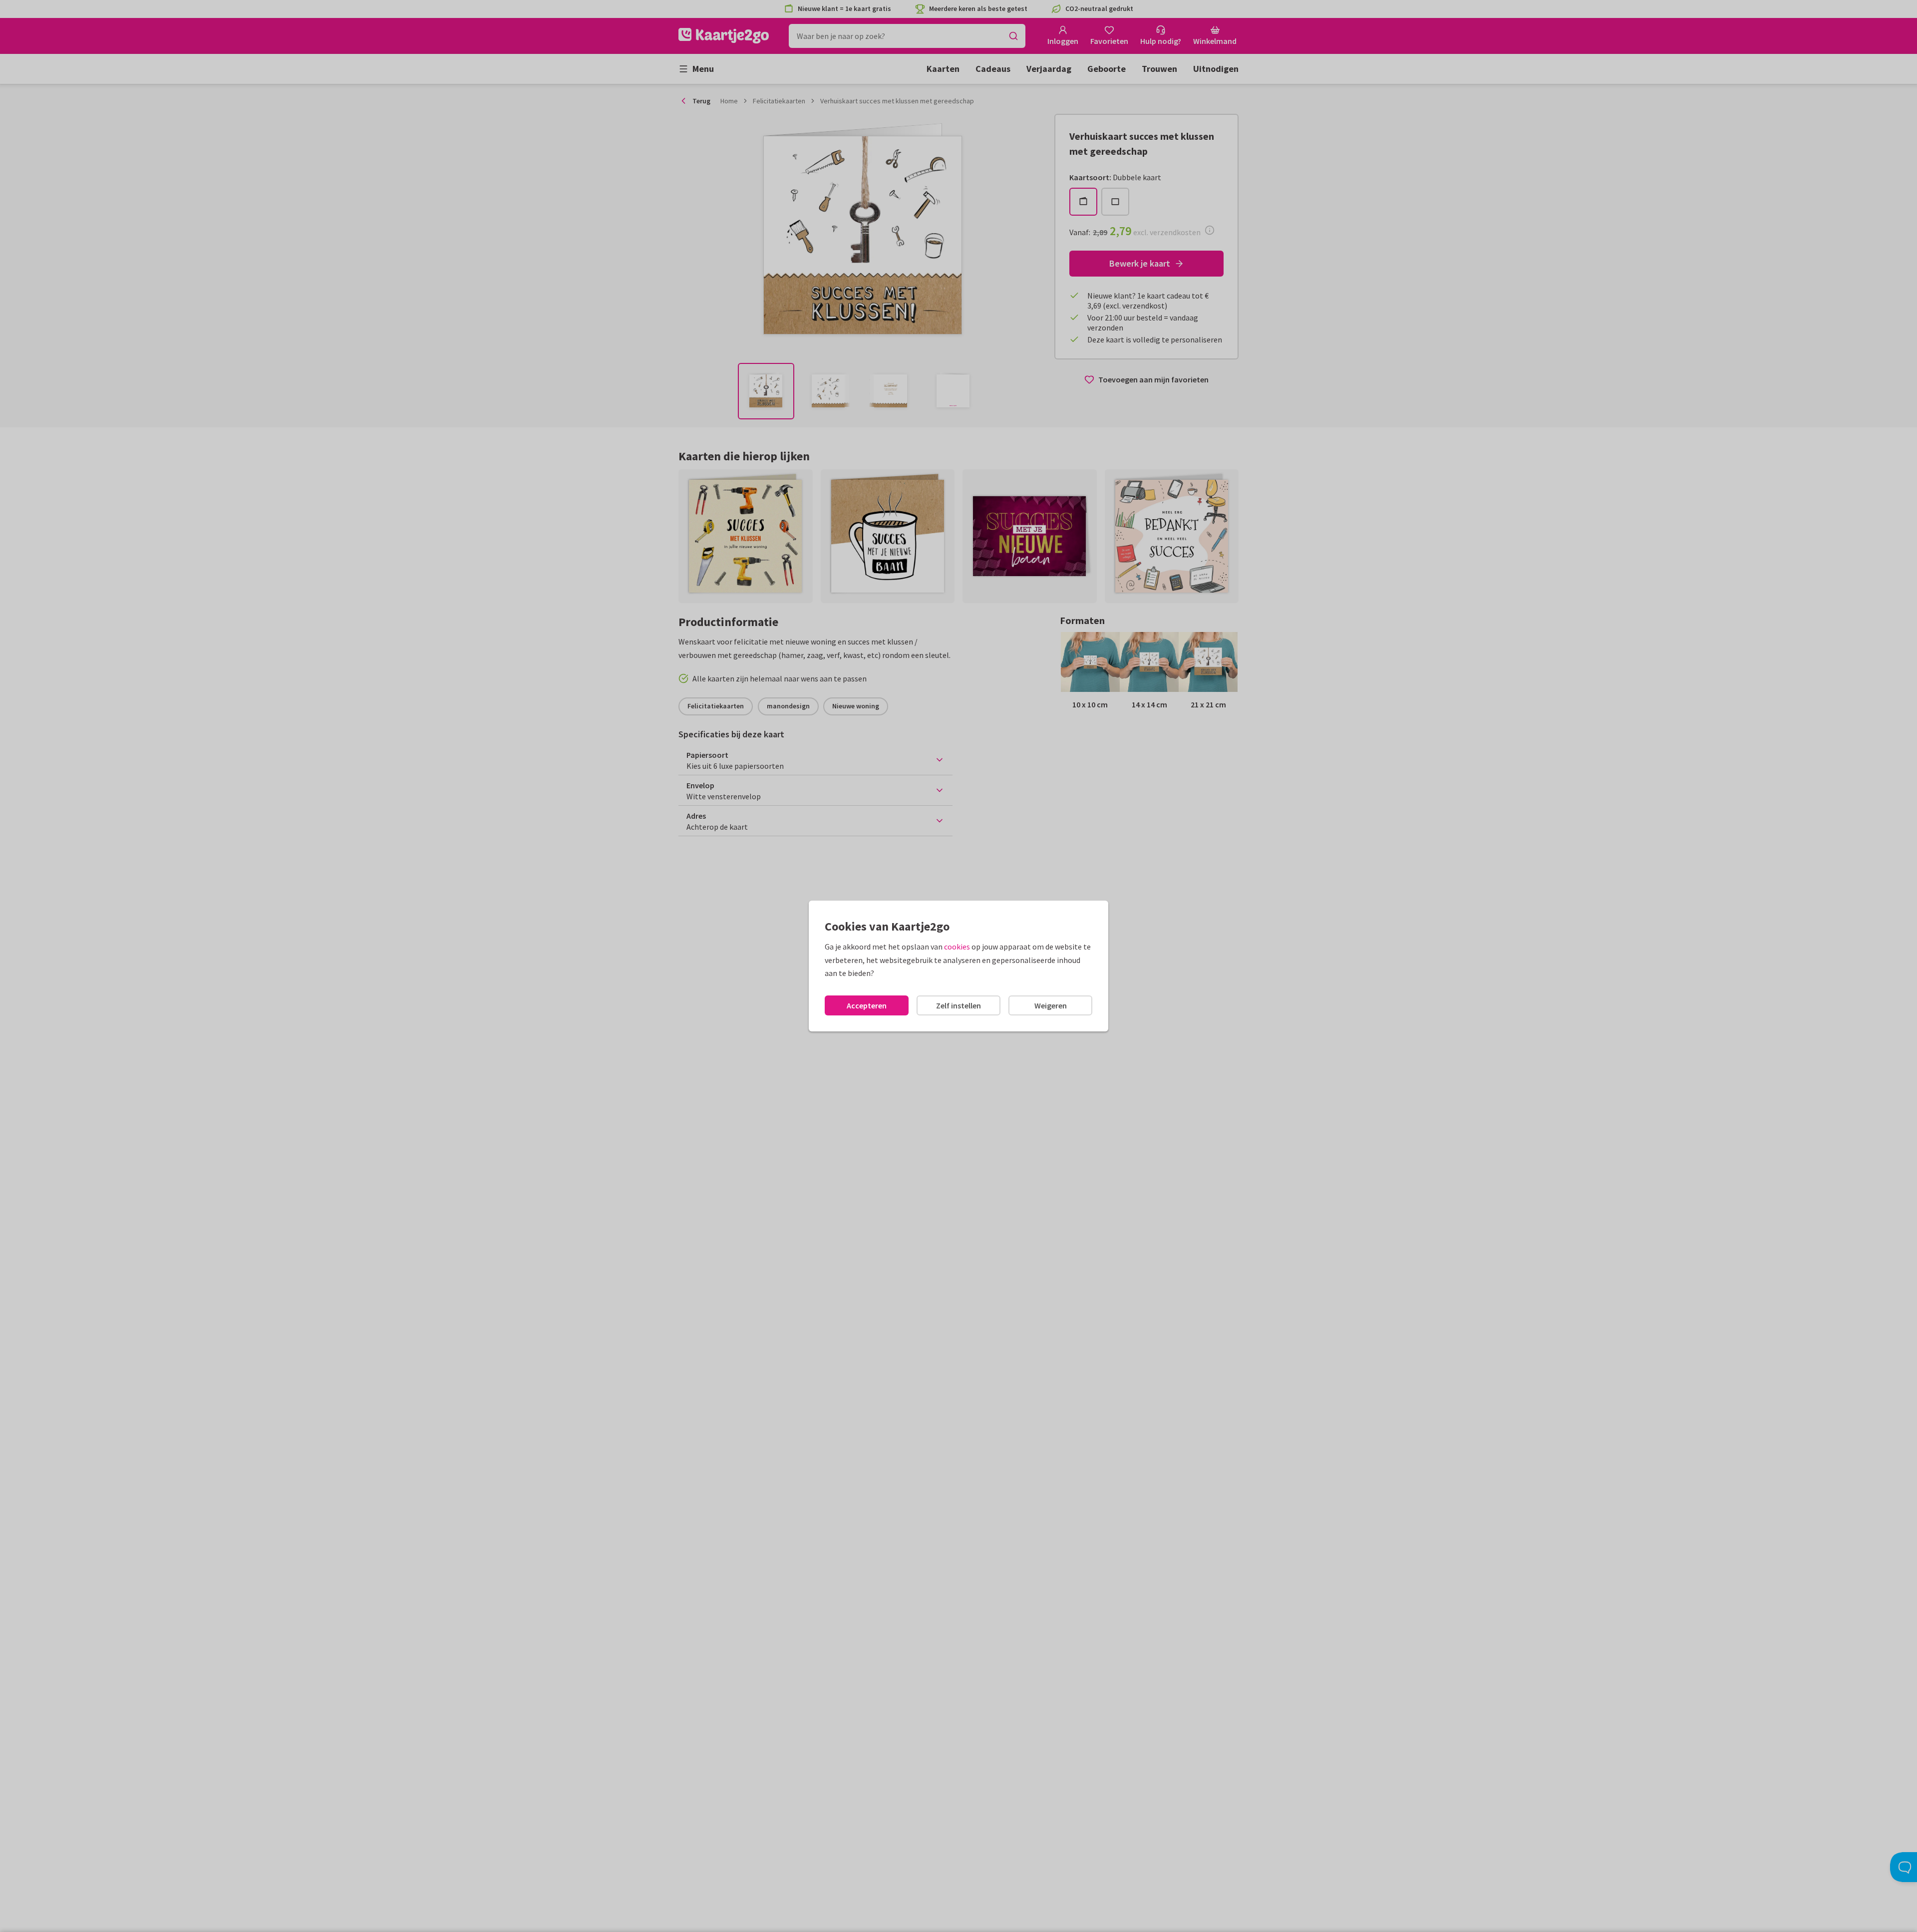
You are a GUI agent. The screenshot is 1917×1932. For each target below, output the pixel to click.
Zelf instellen (958, 1005)
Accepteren (867, 1005)
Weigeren (1051, 1005)
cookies (957, 947)
